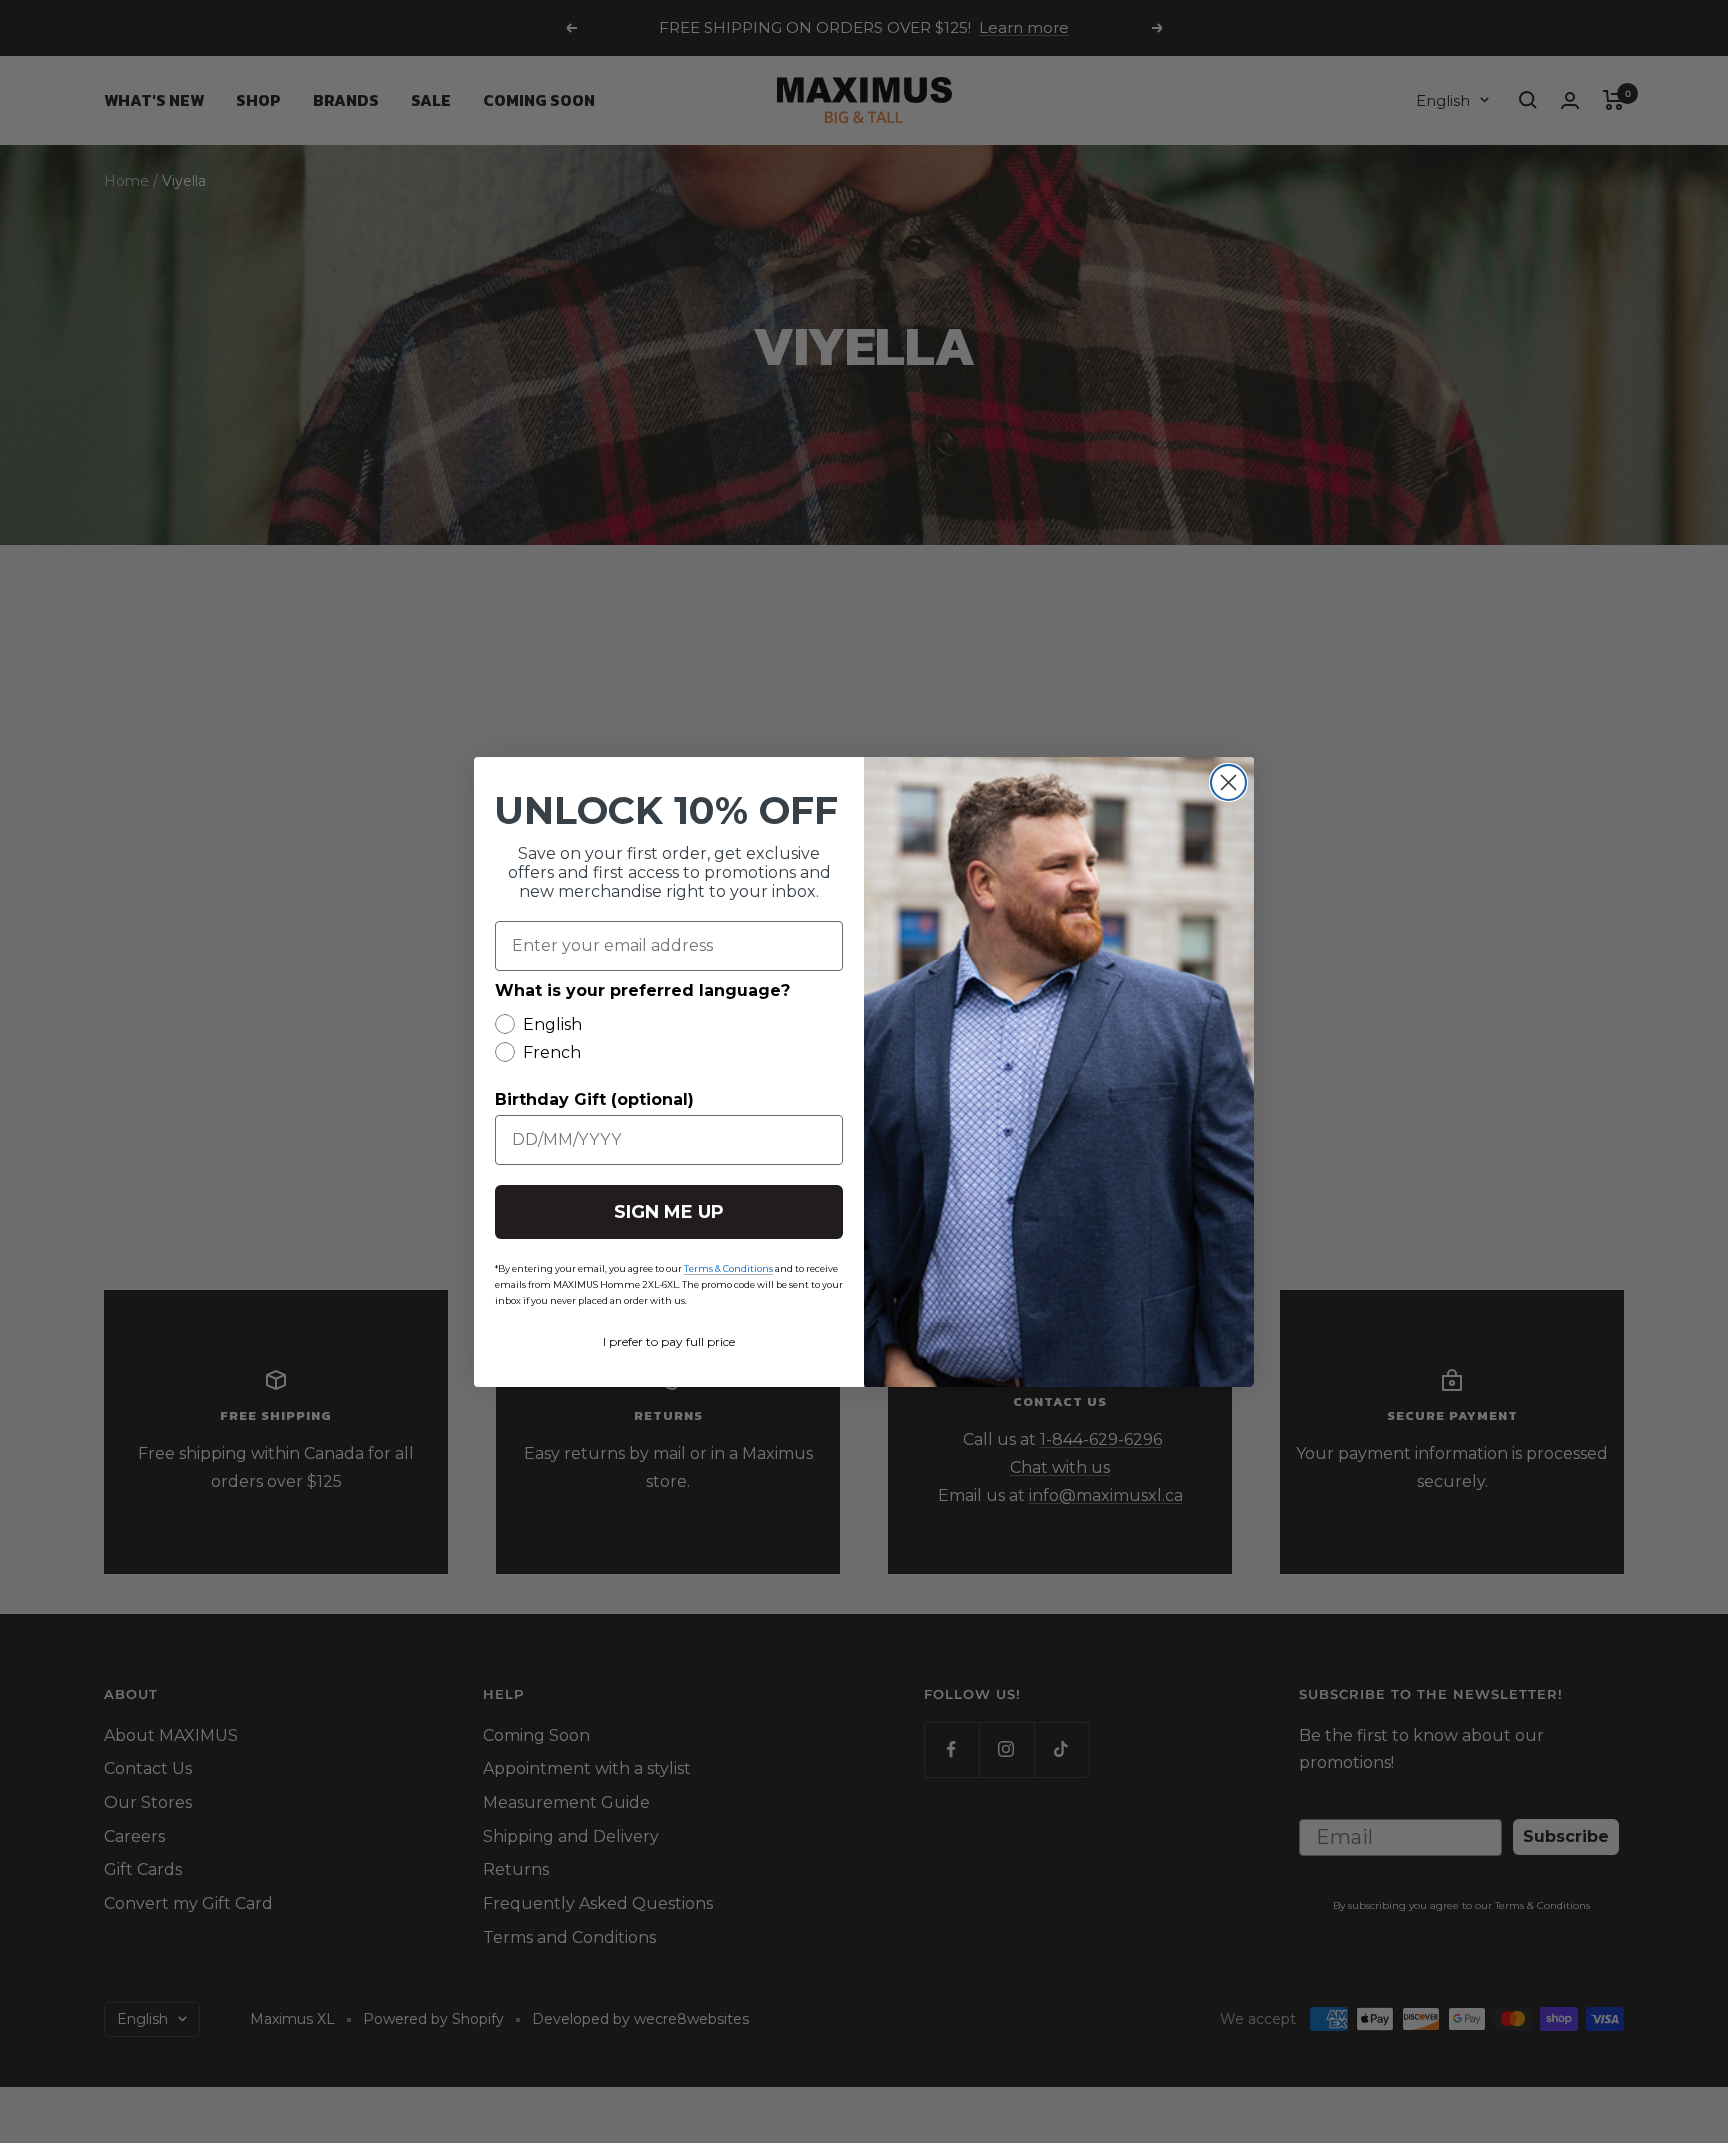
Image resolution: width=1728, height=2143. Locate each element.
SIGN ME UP (669, 1212)
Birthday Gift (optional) (594, 1099)
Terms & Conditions (728, 1268)
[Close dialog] (1228, 782)
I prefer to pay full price (669, 1341)
